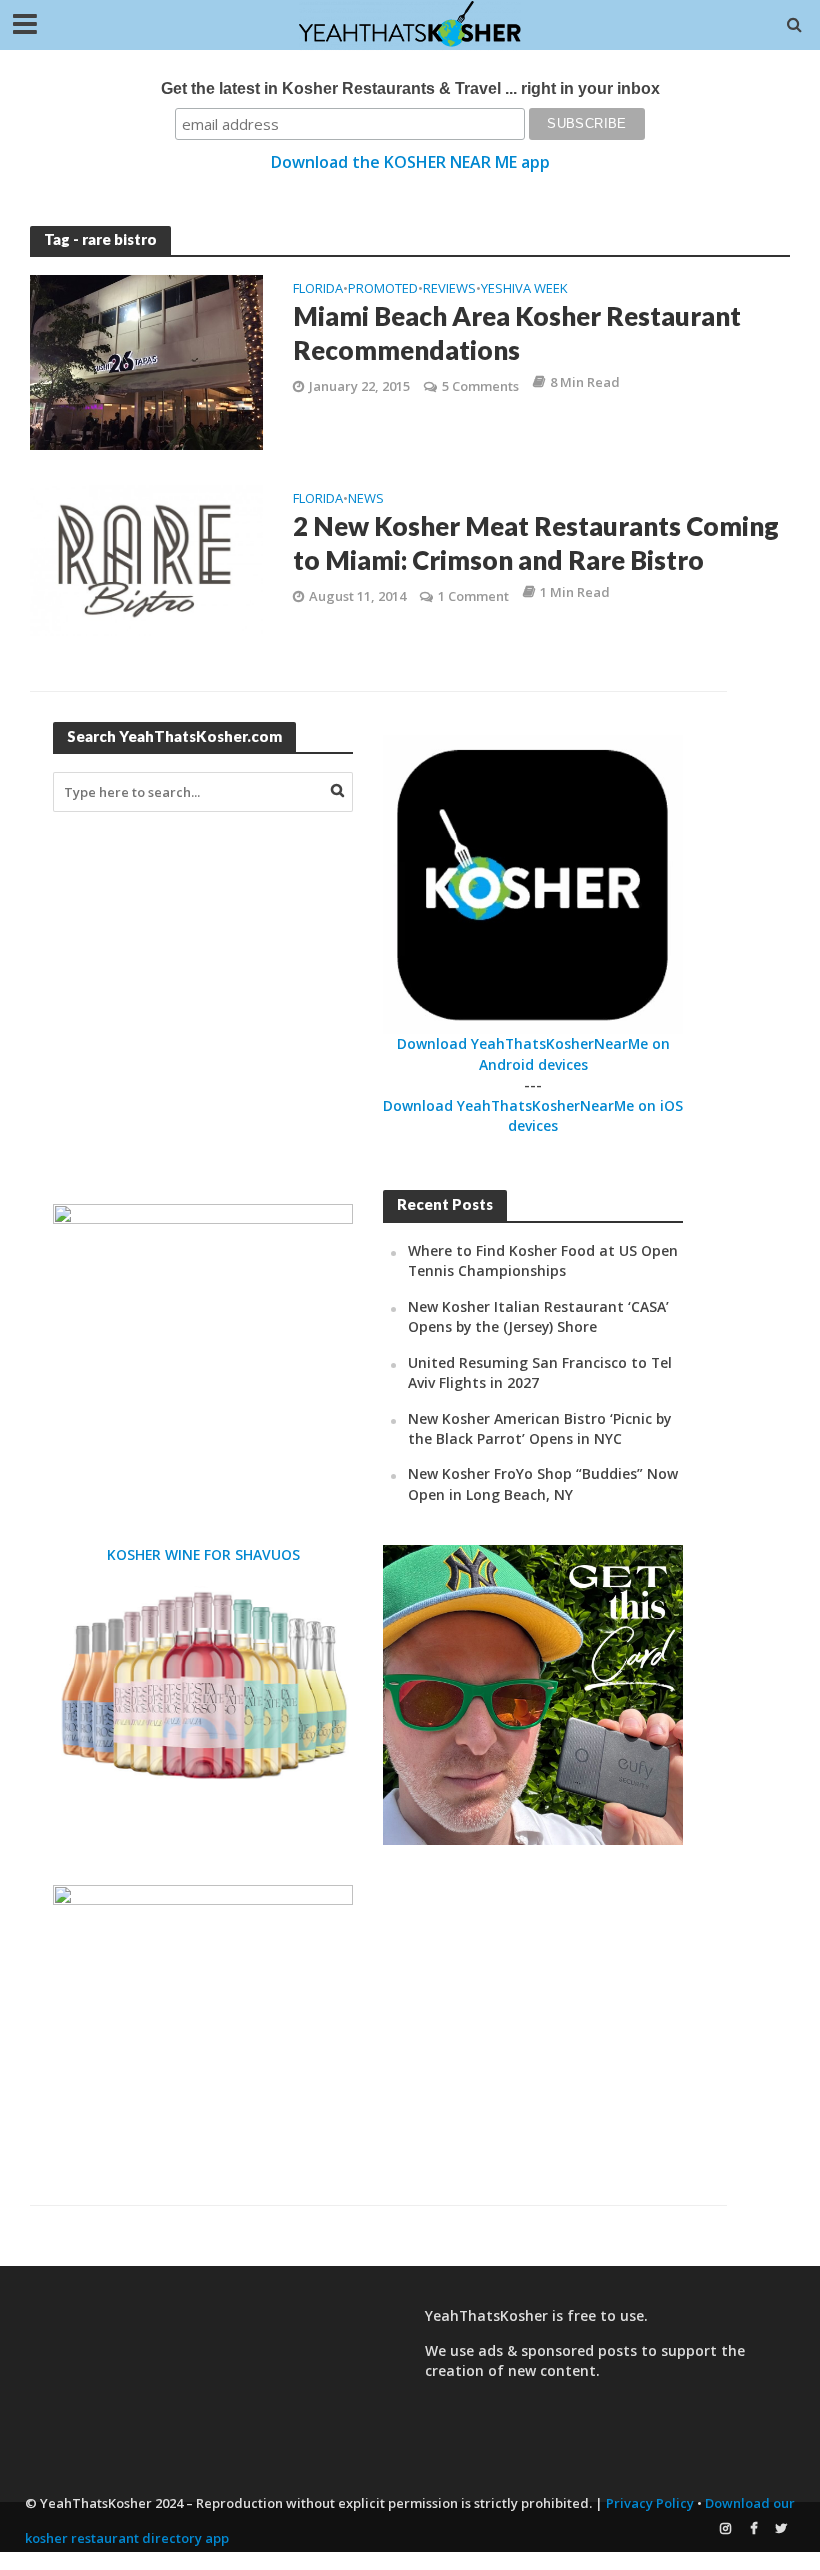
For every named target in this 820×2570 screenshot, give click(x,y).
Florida (318, 289)
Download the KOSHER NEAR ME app (410, 162)
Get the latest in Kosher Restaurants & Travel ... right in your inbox (410, 88)
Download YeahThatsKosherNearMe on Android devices (533, 1053)
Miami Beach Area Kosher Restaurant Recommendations (517, 333)
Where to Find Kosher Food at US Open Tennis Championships (543, 1260)
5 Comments (480, 386)
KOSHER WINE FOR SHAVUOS (203, 1554)
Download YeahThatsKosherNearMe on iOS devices (533, 1115)
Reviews (449, 289)
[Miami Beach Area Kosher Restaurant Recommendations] (146, 361)
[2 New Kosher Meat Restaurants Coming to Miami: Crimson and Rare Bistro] (146, 558)
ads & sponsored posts (557, 2350)
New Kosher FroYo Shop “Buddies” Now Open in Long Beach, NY (543, 1483)
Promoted (383, 289)
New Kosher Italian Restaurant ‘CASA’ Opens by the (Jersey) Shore (538, 1316)
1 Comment (473, 596)
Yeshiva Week (524, 289)
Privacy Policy (650, 2503)
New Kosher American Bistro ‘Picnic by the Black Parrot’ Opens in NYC (539, 1428)
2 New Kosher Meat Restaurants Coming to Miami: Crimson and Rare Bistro (536, 543)
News (366, 499)
